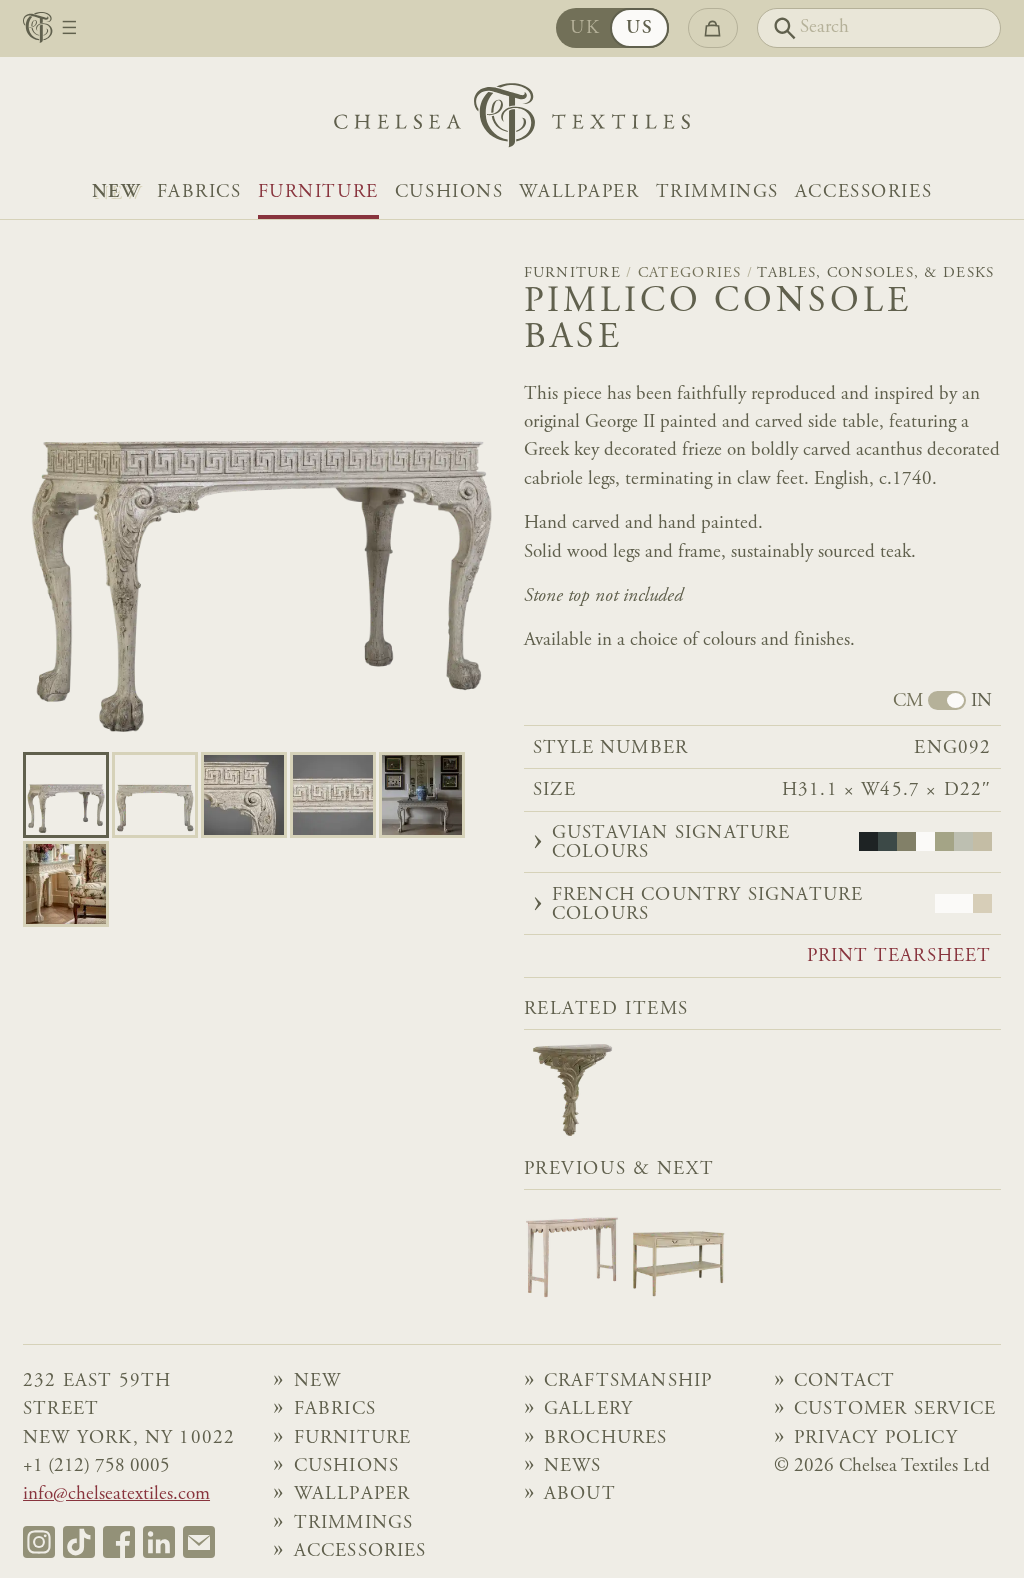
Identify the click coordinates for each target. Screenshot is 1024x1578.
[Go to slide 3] (333, 795)
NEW (116, 192)
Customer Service (895, 1409)
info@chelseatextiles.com (116, 1494)
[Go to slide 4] (422, 795)
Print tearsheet (899, 957)
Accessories (863, 192)
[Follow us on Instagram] (39, 1542)
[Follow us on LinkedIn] (159, 1542)
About (580, 1494)
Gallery (588, 1409)
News (573, 1466)
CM (908, 702)
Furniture (318, 192)
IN (981, 702)
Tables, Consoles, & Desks (875, 273)
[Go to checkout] (712, 28)
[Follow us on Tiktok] (79, 1542)
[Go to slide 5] (66, 884)
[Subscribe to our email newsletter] (199, 1542)
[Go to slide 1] (155, 795)
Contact (844, 1381)
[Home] (512, 120)
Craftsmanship (628, 1381)
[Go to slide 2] (244, 795)
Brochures (606, 1438)
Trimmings (717, 192)
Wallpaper (579, 192)
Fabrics (199, 192)
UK (585, 28)
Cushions (449, 192)
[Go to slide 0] (66, 795)
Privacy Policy (876, 1438)
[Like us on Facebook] (119, 1542)
